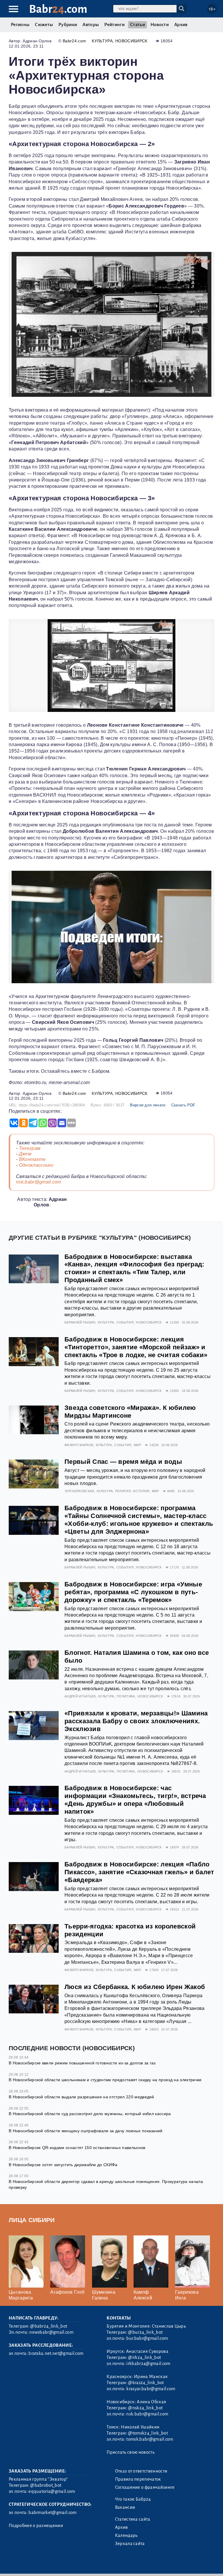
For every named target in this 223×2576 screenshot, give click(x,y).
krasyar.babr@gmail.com (151, 2389)
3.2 (44, 2564)
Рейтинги (114, 25)
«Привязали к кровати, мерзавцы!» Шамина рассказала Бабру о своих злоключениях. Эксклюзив (136, 1721)
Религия (123, 1491)
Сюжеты (44, 25)
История (141, 1491)
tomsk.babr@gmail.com (150, 2439)
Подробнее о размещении (36, 2526)
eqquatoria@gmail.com (52, 2491)
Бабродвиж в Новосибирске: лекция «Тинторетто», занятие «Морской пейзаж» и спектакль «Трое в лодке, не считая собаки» (136, 1347)
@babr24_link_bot (49, 2326)
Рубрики (68, 25)
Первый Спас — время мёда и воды (123, 1462)
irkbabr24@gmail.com (148, 2364)
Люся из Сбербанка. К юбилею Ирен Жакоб (135, 1987)
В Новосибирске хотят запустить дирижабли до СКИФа (63, 2165)
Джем (25, 1154)
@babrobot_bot (46, 2485)
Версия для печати (148, 1105)
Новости (160, 25)
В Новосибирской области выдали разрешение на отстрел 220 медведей (81, 2097)
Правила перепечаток (138, 2479)
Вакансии (125, 2507)
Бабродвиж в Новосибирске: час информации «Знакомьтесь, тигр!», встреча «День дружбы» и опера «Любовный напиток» (135, 1800)
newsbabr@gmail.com (51, 2332)
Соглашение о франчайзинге (145, 2487)
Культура (102, 41)
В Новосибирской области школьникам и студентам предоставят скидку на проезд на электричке (105, 2080)
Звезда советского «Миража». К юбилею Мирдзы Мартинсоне (130, 1412)
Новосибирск (131, 41)
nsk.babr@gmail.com (39, 1182)
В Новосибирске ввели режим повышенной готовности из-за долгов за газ (82, 2063)
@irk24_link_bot (144, 2357)
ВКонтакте (32, 1159)
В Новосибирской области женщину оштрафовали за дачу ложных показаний (86, 2131)
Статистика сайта (133, 2519)
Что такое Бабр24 (133, 2499)
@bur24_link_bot (145, 2332)
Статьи (137, 25)
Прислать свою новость (131, 2452)
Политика (126, 1696)
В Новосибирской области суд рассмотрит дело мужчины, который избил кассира (90, 2114)
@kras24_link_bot (146, 2383)
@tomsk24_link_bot (148, 2433)
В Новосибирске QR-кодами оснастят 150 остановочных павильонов (77, 2148)
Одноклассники (36, 1165)
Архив (181, 25)
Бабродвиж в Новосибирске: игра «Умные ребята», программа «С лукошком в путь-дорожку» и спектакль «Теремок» (133, 1592)
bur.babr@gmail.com (147, 2338)
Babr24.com (74, 41)
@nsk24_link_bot (145, 2408)
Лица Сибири (32, 2220)
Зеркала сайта (130, 2544)
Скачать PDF (183, 1105)
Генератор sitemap (141, 2564)
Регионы (20, 25)
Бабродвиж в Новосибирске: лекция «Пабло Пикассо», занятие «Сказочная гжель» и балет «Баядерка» (139, 1872)
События (125, 1322)
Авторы (91, 25)
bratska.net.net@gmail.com (56, 2353)
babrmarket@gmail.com (52, 2513)
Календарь (126, 2535)
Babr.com (58, 9)
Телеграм (30, 1148)
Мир (137, 1445)
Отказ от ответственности (141, 2471)
